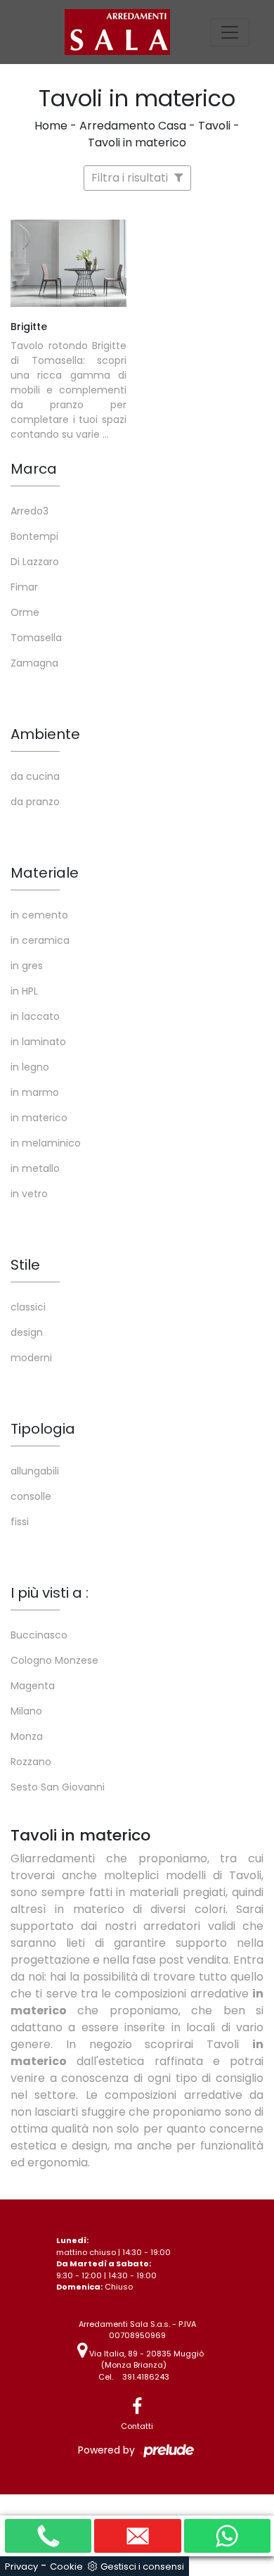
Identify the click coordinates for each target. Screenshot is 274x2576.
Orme (25, 612)
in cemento (39, 915)
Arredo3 (30, 511)
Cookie (66, 2566)
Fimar (24, 587)
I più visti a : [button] (50, 1593)
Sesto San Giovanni (58, 1787)
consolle (31, 1496)
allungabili (35, 1471)
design (27, 1332)
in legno (30, 1067)
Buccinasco (39, 1635)
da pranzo (35, 802)
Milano (26, 1711)
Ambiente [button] (45, 734)
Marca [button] (34, 469)
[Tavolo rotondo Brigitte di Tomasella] (68, 263)
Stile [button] (25, 1265)
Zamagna (34, 663)
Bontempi (34, 536)
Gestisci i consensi (142, 2566)
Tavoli (214, 126)
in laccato (35, 1016)
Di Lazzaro (35, 562)
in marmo (35, 1092)
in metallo (35, 1168)
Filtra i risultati (131, 178)
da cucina (35, 776)
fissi (20, 1522)
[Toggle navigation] (230, 32)
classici (28, 1307)
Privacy (21, 2566)
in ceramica (40, 940)
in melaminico (46, 1143)
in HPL (24, 991)
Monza (27, 1736)
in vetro (29, 1194)
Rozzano (31, 1762)
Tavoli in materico (137, 143)
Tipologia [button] (43, 1429)
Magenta (33, 1686)
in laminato (38, 1042)
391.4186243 (146, 2377)
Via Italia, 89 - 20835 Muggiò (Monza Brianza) (145, 2360)
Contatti (137, 2426)
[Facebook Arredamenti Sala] (137, 2407)
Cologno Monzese (54, 1660)
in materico (39, 1118)
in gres (27, 966)
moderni (31, 1358)
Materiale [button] (45, 873)
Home (51, 126)
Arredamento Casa (133, 126)
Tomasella (36, 638)
